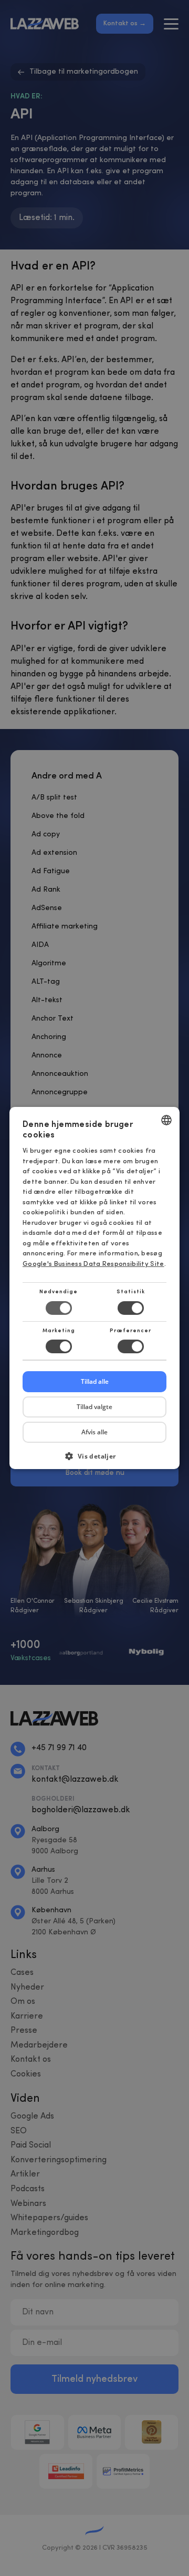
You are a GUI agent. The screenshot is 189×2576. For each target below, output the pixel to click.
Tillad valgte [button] (94, 1407)
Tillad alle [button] (95, 1381)
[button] (94, 1460)
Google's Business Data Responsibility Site (93, 1264)
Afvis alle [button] (94, 1432)
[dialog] (94, 1288)
